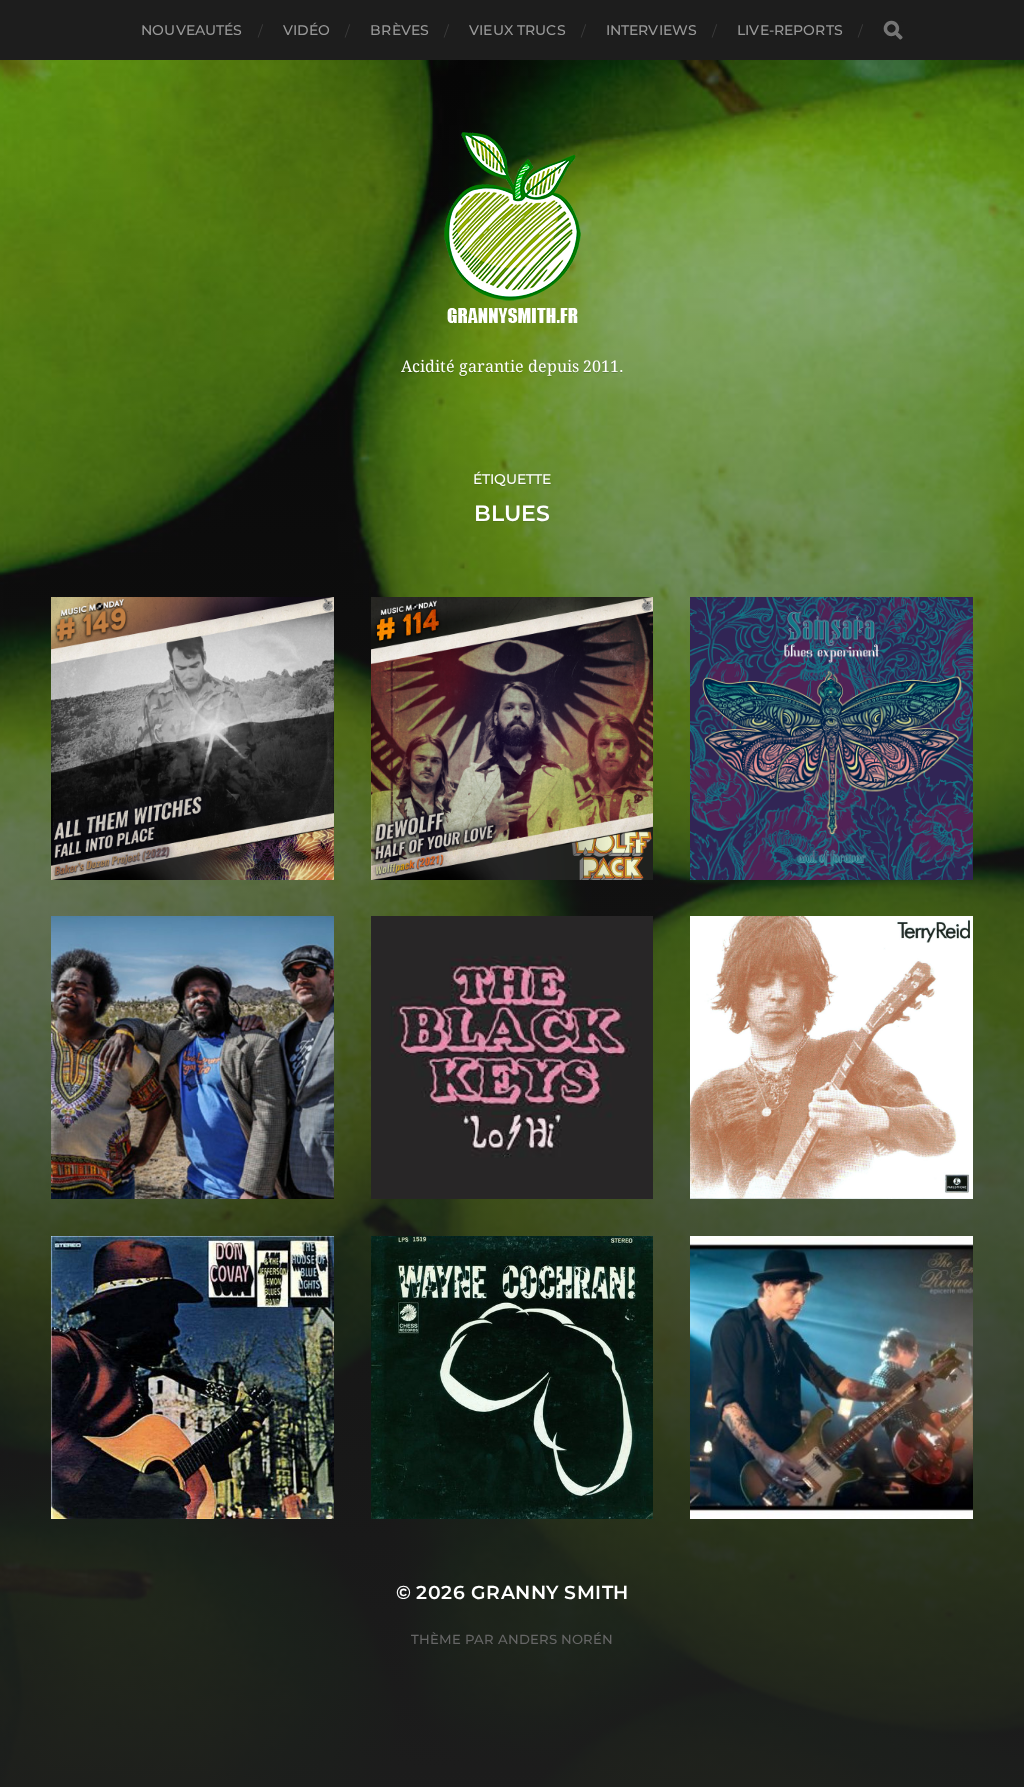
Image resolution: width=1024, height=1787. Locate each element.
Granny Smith (550, 1592)
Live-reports (790, 30)
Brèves (399, 30)
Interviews (651, 30)
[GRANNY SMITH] (512, 230)
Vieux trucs (517, 30)
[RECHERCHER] (893, 30)
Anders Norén (555, 1639)
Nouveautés (191, 30)
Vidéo (307, 30)
